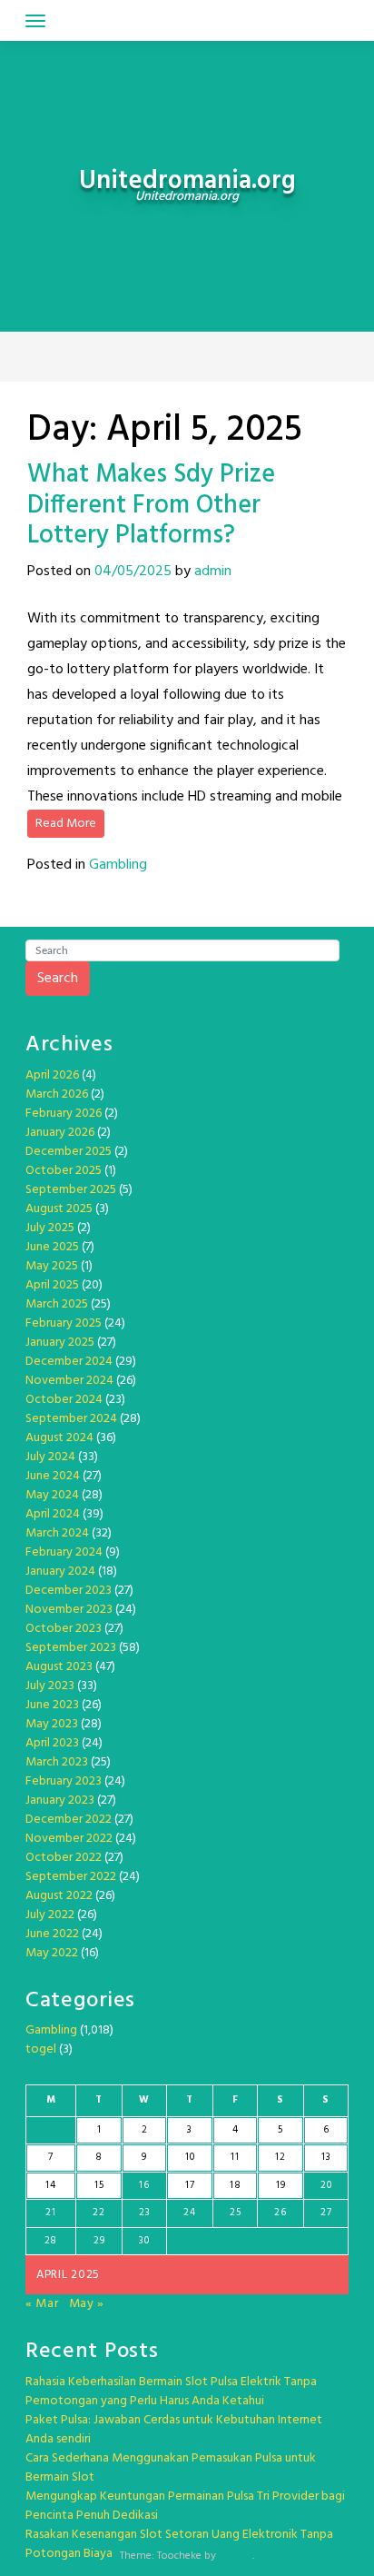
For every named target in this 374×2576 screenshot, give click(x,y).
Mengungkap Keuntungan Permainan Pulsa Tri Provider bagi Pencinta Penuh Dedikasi (185, 2506)
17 (190, 2185)
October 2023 (64, 1629)
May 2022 (52, 1953)
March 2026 (57, 1094)
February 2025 (64, 1323)
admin (213, 572)
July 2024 (50, 1457)
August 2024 (59, 1438)
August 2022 (59, 1896)
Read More (66, 824)
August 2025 (59, 1209)
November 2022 (69, 1839)
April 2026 (52, 1075)
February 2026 (64, 1114)
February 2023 (64, 1781)
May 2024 (52, 1495)
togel (41, 2049)
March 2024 (57, 1533)
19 (280, 2185)
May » (87, 2304)
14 (50, 2185)
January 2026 (60, 1133)
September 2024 (71, 1419)
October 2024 (64, 1400)
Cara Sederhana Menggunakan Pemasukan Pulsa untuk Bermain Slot (171, 2468)
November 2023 (69, 1610)
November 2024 (69, 1381)
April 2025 (52, 1285)
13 (326, 2157)
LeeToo (236, 2556)
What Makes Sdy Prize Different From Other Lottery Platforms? (151, 505)
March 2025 (57, 1304)
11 (235, 2157)
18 (235, 2185)
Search (58, 979)
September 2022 (71, 1877)
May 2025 (52, 1266)
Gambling (118, 865)
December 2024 (69, 1362)
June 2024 (53, 1476)
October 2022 (64, 1858)
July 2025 (50, 1228)
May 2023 (52, 1724)
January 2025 (60, 1343)
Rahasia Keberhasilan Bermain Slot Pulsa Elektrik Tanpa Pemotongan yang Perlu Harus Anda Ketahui (171, 2392)
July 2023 (50, 1686)
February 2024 (64, 1552)
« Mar (42, 2304)
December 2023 (69, 1591)
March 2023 (57, 1762)
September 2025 (71, 1190)
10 (190, 2157)
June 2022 (52, 1934)
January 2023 (60, 1800)
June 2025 (52, 1247)
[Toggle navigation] (35, 21)
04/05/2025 (133, 572)
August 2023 (59, 1667)
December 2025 (69, 1152)
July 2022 (50, 1915)
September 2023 (71, 1648)
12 (280, 2157)
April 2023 (52, 1743)
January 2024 (60, 1571)
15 (99, 2185)
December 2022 (69, 1820)
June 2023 (52, 1705)
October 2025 (64, 1171)
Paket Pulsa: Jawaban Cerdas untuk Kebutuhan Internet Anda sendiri (174, 2430)
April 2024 (53, 1514)
